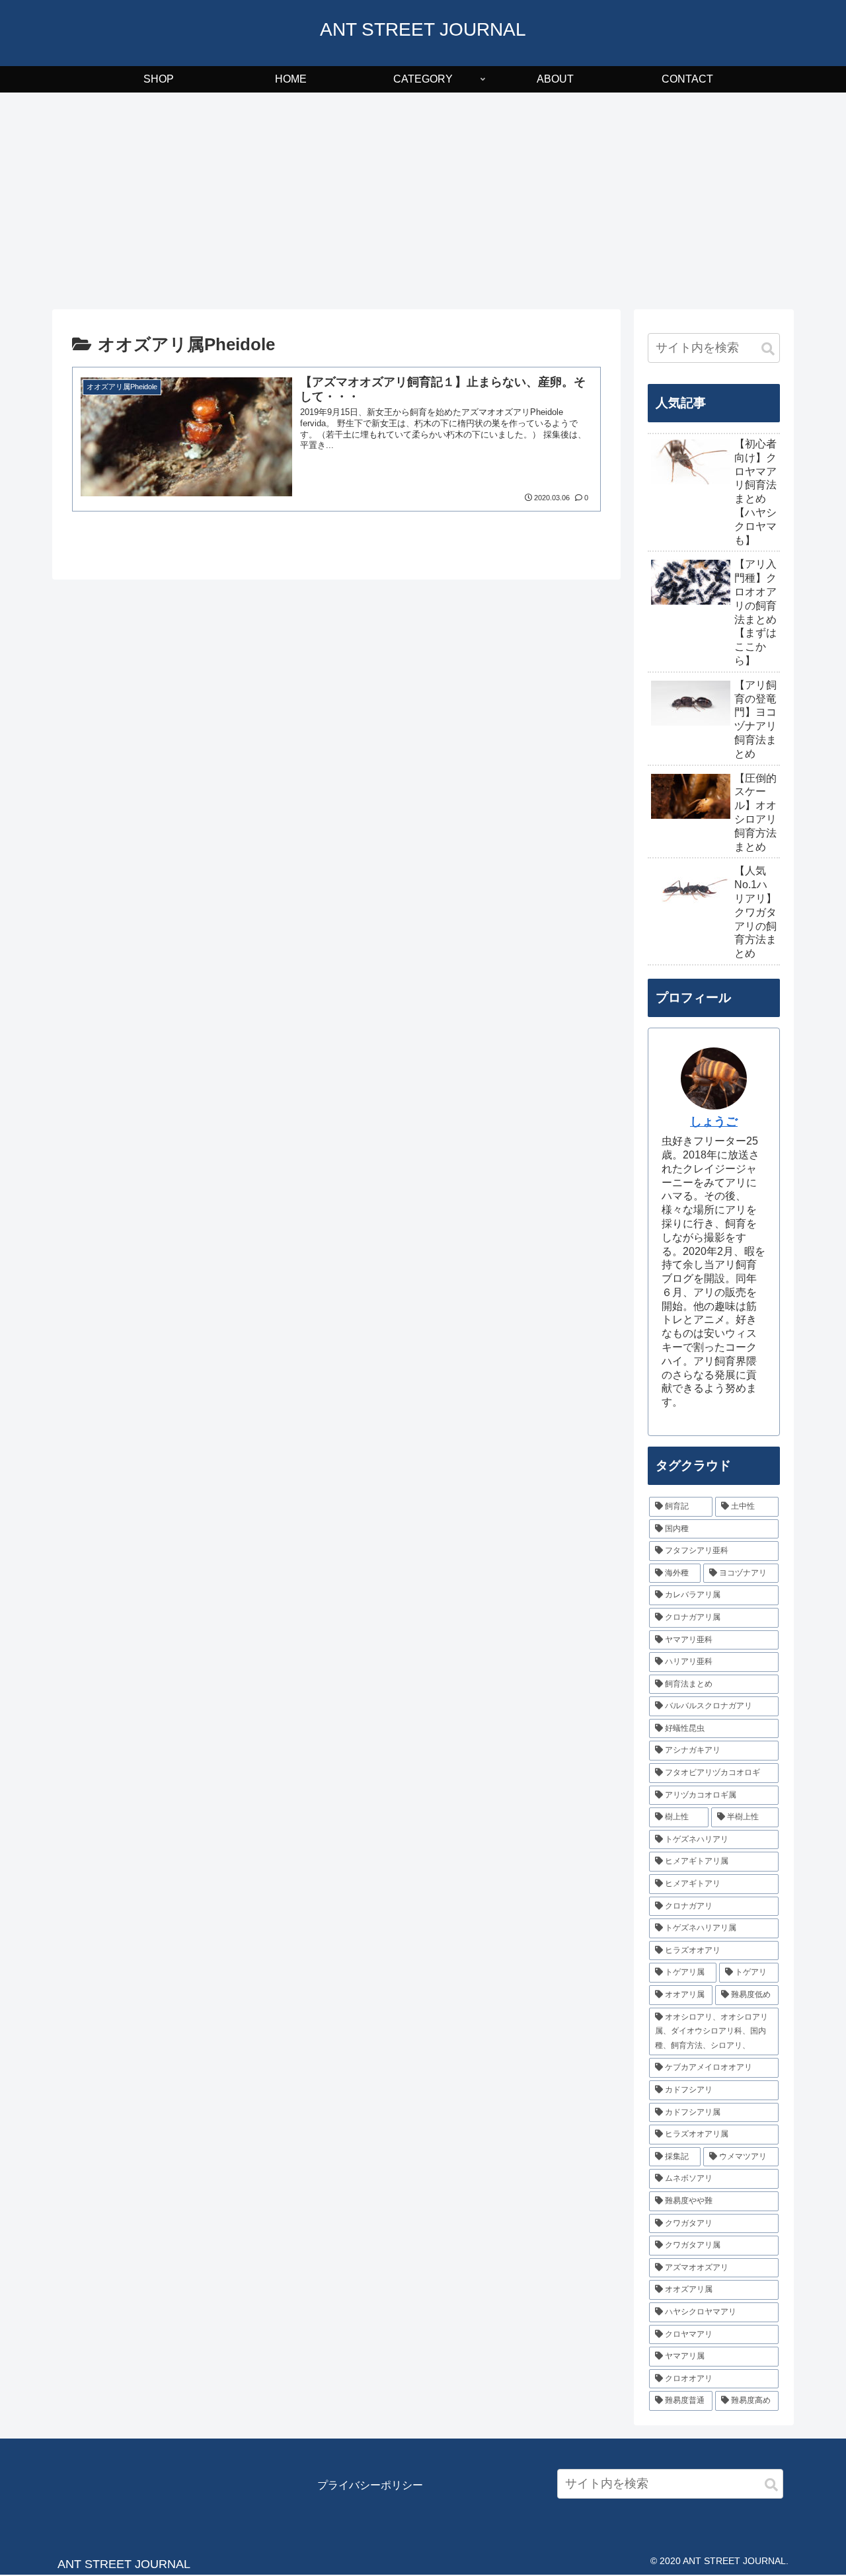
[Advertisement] (423, 201)
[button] (768, 349)
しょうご (714, 1121)
